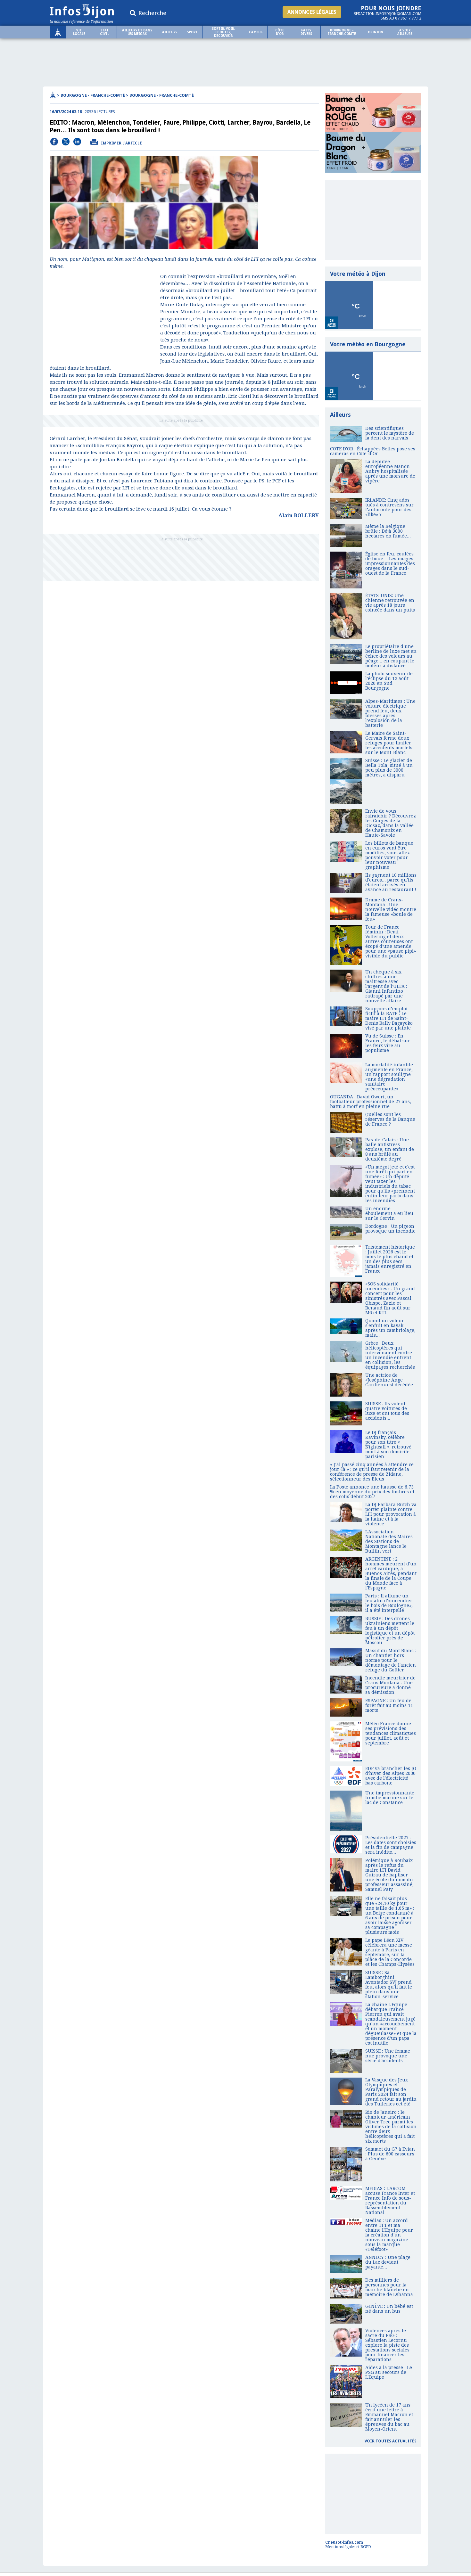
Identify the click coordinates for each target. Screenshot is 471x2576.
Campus (256, 32)
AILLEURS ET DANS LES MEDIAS (137, 32)
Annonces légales (312, 12)
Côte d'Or (280, 32)
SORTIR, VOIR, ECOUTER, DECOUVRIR (223, 32)
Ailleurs (170, 32)
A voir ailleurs (405, 32)
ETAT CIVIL (104, 32)
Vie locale (79, 32)
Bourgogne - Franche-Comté (342, 32)
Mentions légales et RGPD (348, 2547)
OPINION (376, 32)
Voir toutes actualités (391, 2441)
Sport (192, 32)
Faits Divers (306, 32)
